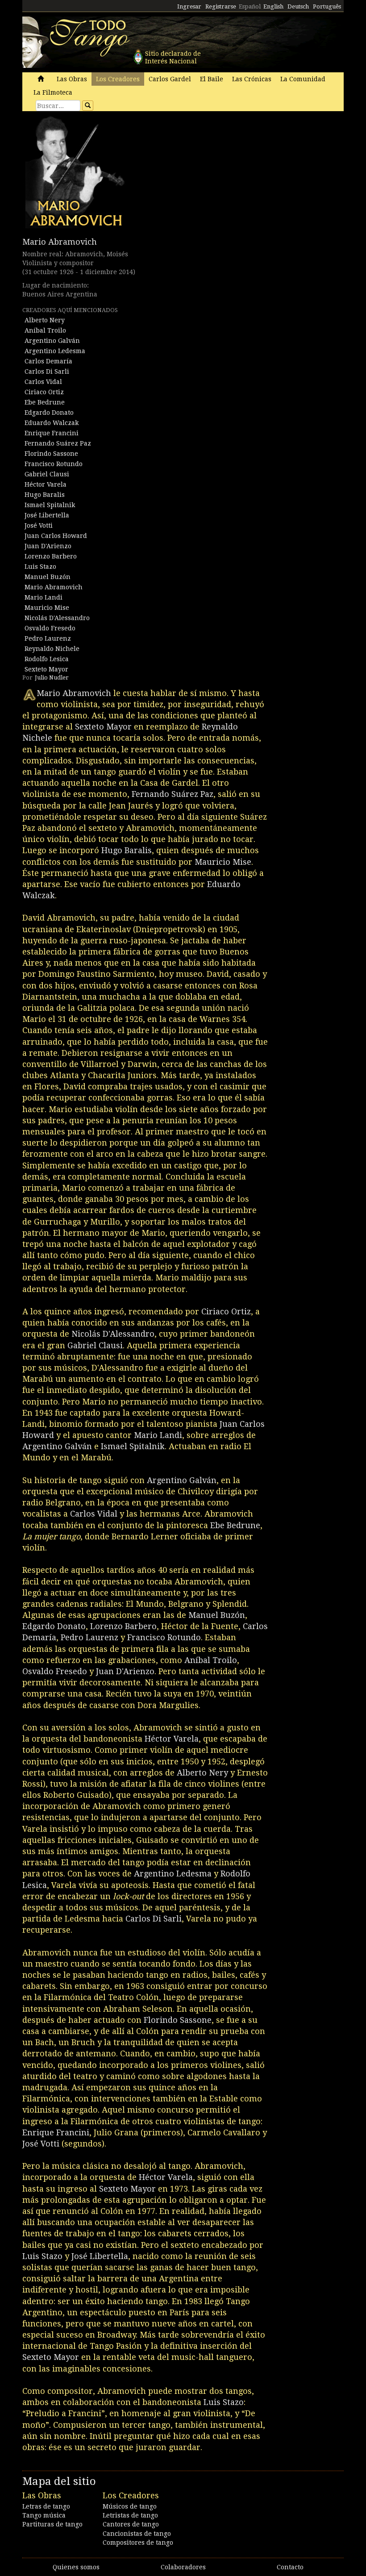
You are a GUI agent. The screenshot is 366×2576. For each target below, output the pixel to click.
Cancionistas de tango (137, 2534)
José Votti (39, 525)
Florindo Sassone (51, 454)
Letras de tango (46, 2506)
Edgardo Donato (49, 413)
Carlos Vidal (43, 382)
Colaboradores (183, 2567)
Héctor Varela (46, 484)
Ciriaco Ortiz (44, 392)
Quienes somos (76, 2567)
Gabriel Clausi (47, 474)
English (273, 6)
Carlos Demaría (48, 361)
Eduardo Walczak (52, 423)
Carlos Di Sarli (47, 371)
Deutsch (298, 6)
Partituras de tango (52, 2524)
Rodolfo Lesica (47, 659)
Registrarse (221, 6)
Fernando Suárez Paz (58, 443)
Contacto (290, 2567)
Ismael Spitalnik (50, 505)
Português (327, 6)
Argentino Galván (52, 341)
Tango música (44, 2515)
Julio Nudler (52, 677)
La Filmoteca (53, 92)
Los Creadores (118, 79)
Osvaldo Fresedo (50, 628)
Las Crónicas (252, 79)
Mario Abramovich (60, 242)
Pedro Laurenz (48, 638)
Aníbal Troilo (45, 330)
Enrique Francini (52, 433)
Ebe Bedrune (45, 402)
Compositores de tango (138, 2543)
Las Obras (72, 79)
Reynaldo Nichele (52, 649)
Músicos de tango (130, 2506)
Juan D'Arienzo (48, 546)
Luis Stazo (40, 567)
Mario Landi (44, 597)
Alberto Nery (45, 320)
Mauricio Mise (47, 608)
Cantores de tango (131, 2524)
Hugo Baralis (45, 495)
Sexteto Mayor (46, 669)
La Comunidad (303, 79)
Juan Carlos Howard (56, 536)
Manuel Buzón (48, 577)
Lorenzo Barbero (51, 556)
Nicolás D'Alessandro (57, 618)
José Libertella (47, 515)
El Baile (212, 79)
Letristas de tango (130, 2515)
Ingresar (189, 6)
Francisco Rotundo (54, 464)
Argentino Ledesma (55, 351)
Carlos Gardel (170, 79)
